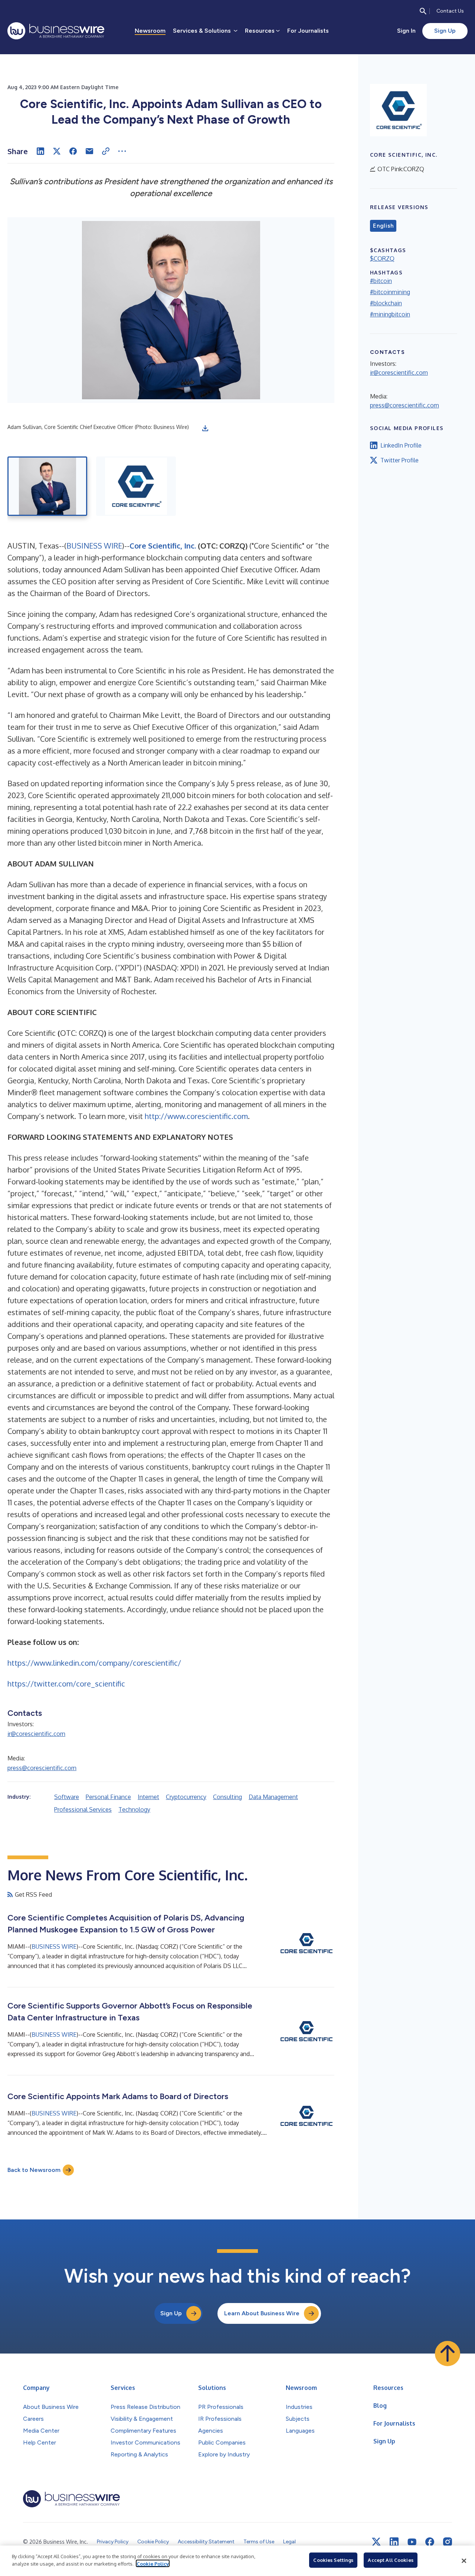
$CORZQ (382, 258)
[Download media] (205, 428)
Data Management (273, 1797)
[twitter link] (376, 2542)
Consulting (227, 1797)
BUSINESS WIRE (94, 546)
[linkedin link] (394, 2542)
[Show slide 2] (136, 486)
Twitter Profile (399, 460)
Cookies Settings (333, 2560)
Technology (134, 1809)
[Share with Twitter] (57, 151)
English (383, 226)
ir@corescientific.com (36, 1734)
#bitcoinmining (390, 292)
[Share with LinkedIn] (40, 151)
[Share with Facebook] (73, 151)
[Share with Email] (89, 151)
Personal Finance (108, 1797)
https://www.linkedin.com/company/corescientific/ (94, 1663)
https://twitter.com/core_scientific (66, 1684)
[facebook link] (430, 2542)
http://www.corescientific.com (196, 1116)
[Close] (464, 2561)
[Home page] (56, 31)
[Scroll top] (448, 2354)
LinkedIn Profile (401, 445)
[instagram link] (448, 2542)
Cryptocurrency (186, 1797)
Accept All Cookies (390, 2560)
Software (67, 1797)
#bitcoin (381, 281)
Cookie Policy (153, 2563)
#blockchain (386, 303)
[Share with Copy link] (106, 151)
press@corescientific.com (42, 1768)
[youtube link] (412, 2542)
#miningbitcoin (390, 314)
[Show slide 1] (47, 486)
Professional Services (83, 1809)
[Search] (423, 11)
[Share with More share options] (122, 151)
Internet (148, 1797)
